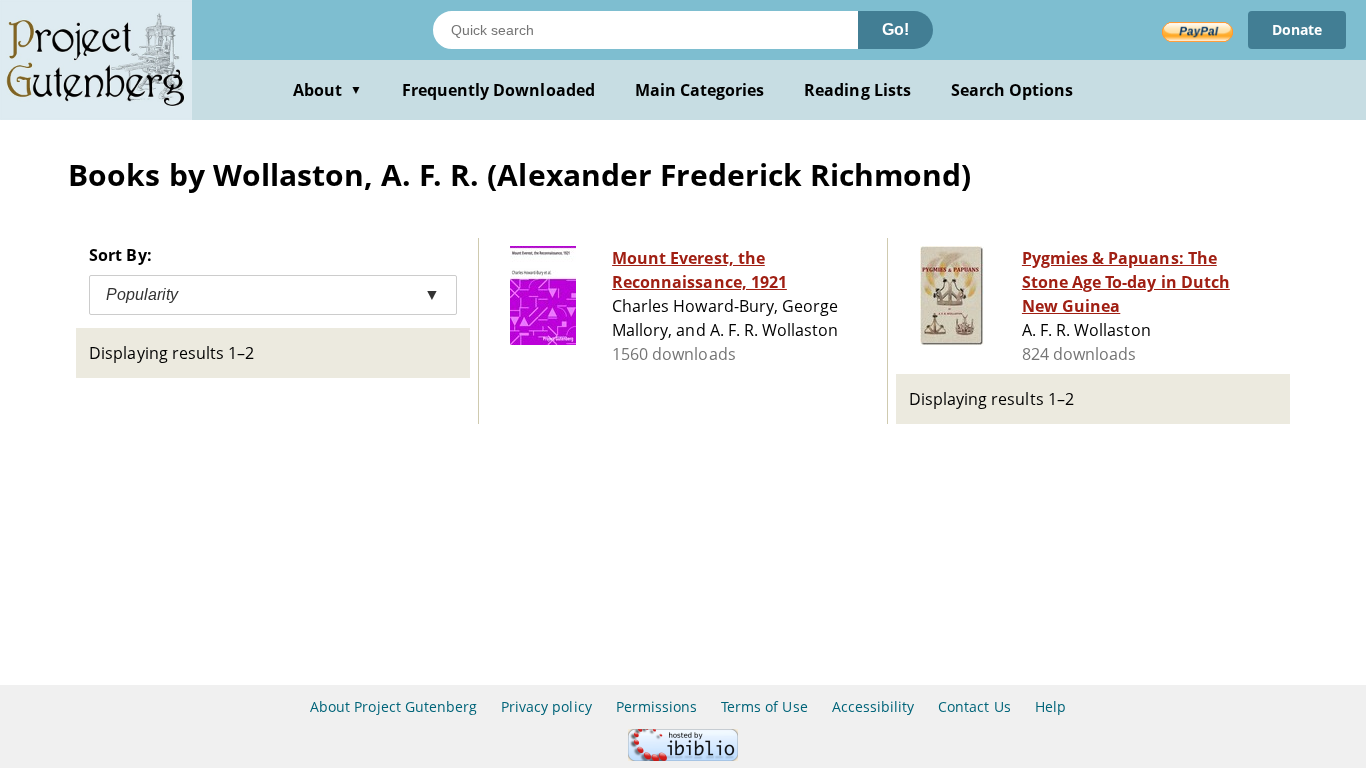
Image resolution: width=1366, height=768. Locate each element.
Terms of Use (764, 706)
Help (1050, 706)
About (327, 90)
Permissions (656, 706)
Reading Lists (857, 90)
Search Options (1012, 90)
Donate (1297, 29)
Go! (895, 29)
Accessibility (873, 706)
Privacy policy (546, 706)
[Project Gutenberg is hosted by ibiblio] (683, 755)
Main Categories (700, 90)
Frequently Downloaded (498, 90)
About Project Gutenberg (393, 706)
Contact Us (974, 706)
